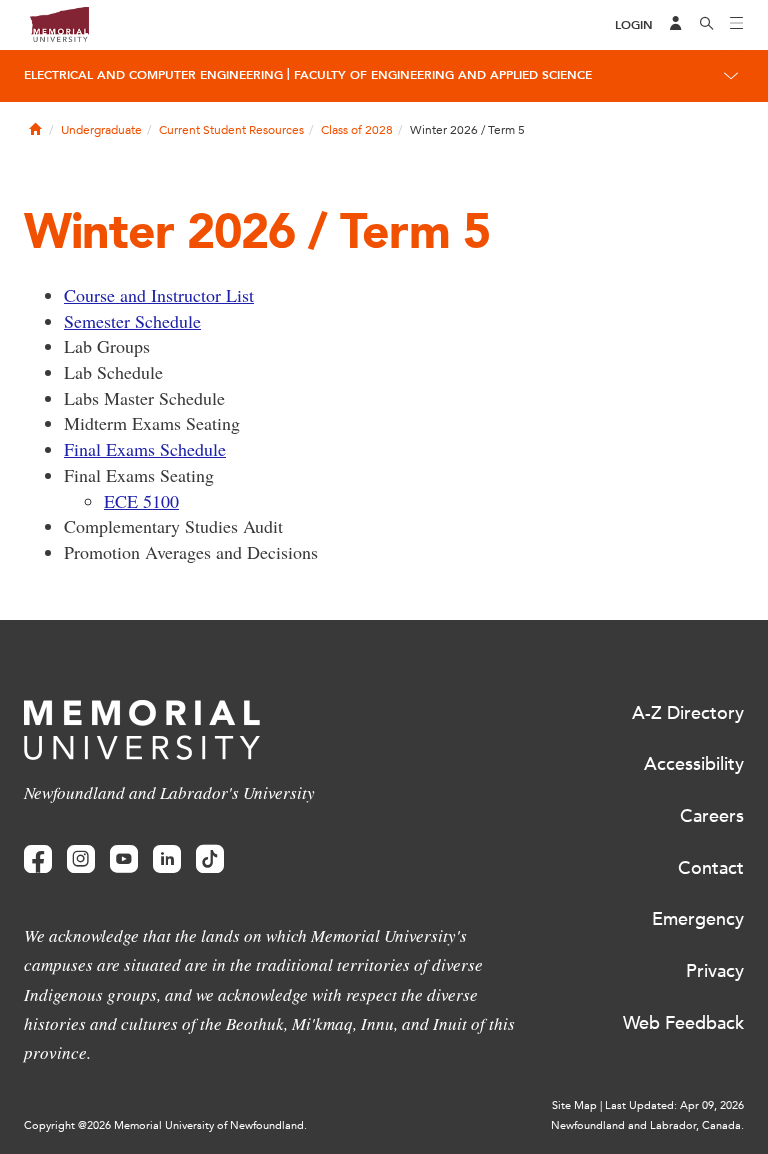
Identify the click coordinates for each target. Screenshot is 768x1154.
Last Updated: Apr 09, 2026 (674, 1105)
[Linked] (167, 859)
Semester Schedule (132, 321)
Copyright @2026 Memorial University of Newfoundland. (165, 1125)
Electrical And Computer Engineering (153, 75)
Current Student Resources (231, 130)
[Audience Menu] (676, 25)
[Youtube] (124, 859)
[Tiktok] (210, 859)
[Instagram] (81, 859)
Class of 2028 (357, 130)
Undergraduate (101, 130)
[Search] (707, 25)
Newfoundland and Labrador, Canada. (647, 1125)
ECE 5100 (141, 501)
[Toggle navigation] (737, 25)
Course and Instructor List (159, 295)
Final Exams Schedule (145, 449)
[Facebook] (38, 859)
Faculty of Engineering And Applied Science (443, 75)
